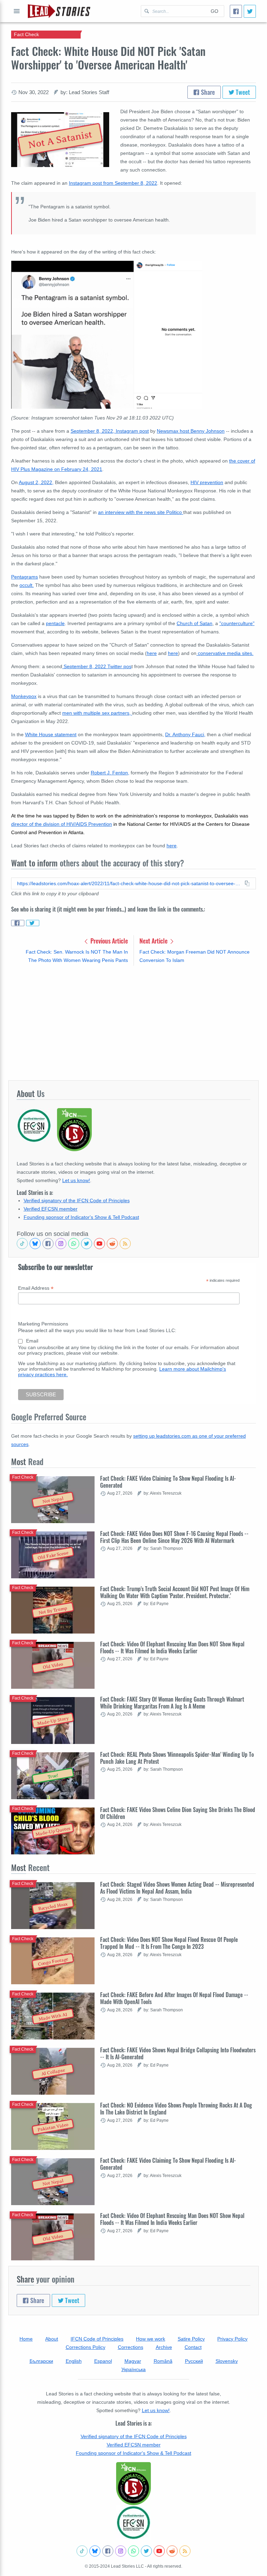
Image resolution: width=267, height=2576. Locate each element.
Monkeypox (24, 696)
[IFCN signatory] (133, 2484)
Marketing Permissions (43, 1324)
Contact (193, 2347)
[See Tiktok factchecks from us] (22, 1244)
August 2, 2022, (36, 482)
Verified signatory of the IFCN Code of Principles (77, 1200)
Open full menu (17, 11)
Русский (194, 2361)
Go (215, 11)
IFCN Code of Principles (97, 2339)
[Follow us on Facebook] (48, 1244)
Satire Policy (191, 2339)
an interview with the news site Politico (141, 512)
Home (26, 2339)
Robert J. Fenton (109, 773)
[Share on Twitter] (33, 923)
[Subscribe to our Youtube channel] (99, 1244)
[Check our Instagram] (61, 1244)
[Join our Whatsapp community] (74, 1244)
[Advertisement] (133, 1023)
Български (41, 2361)
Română (163, 2361)
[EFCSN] (133, 2523)
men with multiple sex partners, (97, 713)
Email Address (36, 1288)
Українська (133, 2369)
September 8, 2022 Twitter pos (97, 666)
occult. (27, 585)
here (152, 653)
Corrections (131, 2347)
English (74, 2361)
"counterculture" (237, 623)
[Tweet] (250, 11)
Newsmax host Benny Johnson (191, 431)
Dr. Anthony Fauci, (185, 734)
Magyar (133, 2361)
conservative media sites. (226, 653)
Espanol (103, 2361)
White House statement (51, 734)
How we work (151, 2339)
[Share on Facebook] (18, 923)
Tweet (242, 92)
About (52, 2339)
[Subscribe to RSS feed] (125, 1244)
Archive (164, 2347)
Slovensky (227, 2361)
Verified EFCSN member (51, 1209)
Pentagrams (25, 577)
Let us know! (76, 1180)
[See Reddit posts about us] (112, 1244)
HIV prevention (207, 482)
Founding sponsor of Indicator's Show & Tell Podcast (81, 1217)
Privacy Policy (232, 2339)
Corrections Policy (86, 2347)
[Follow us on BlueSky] (35, 1244)
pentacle (55, 623)
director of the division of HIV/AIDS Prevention (62, 824)
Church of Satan (195, 623)
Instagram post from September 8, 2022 (113, 183)
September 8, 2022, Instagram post (110, 431)
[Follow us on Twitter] (87, 1244)
